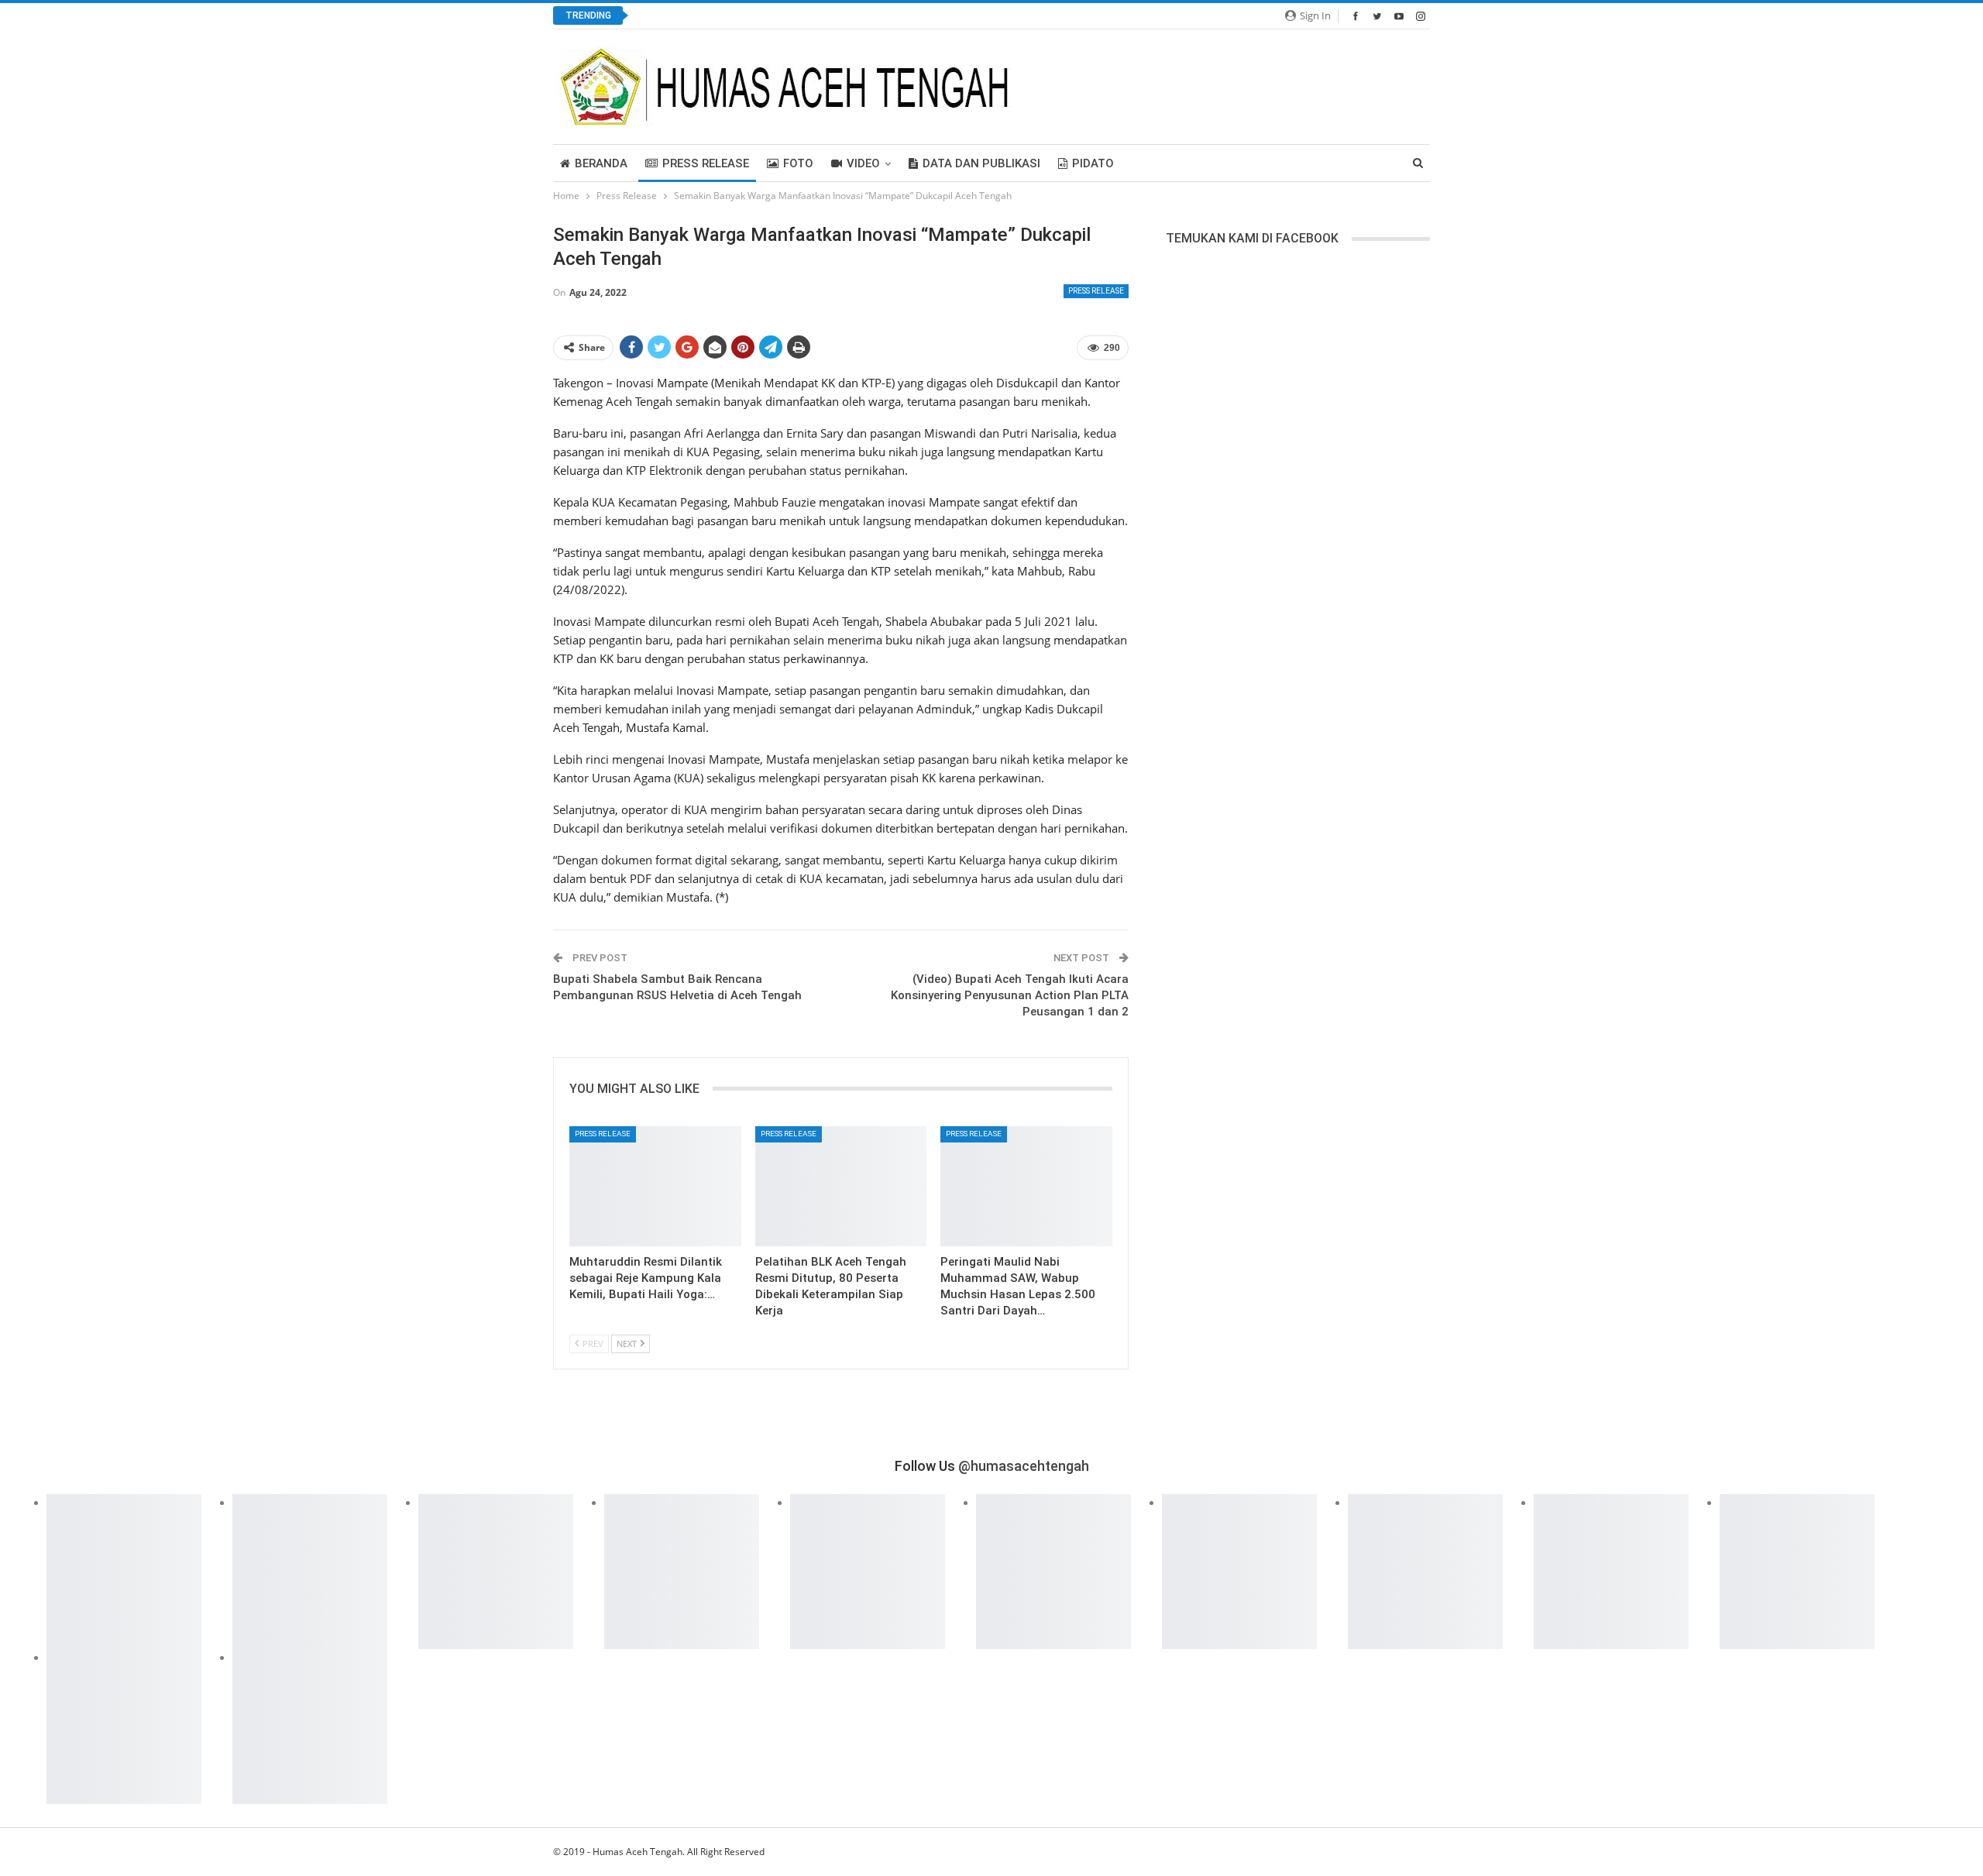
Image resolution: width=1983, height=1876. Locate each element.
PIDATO (1093, 163)
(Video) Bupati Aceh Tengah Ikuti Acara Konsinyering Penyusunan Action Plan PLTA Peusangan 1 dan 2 (1010, 995)
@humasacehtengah (1024, 1466)
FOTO (798, 163)
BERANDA (601, 163)
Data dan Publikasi (981, 163)
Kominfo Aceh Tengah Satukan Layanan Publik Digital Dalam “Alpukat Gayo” (835, 16)
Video (863, 163)
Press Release (706, 163)
